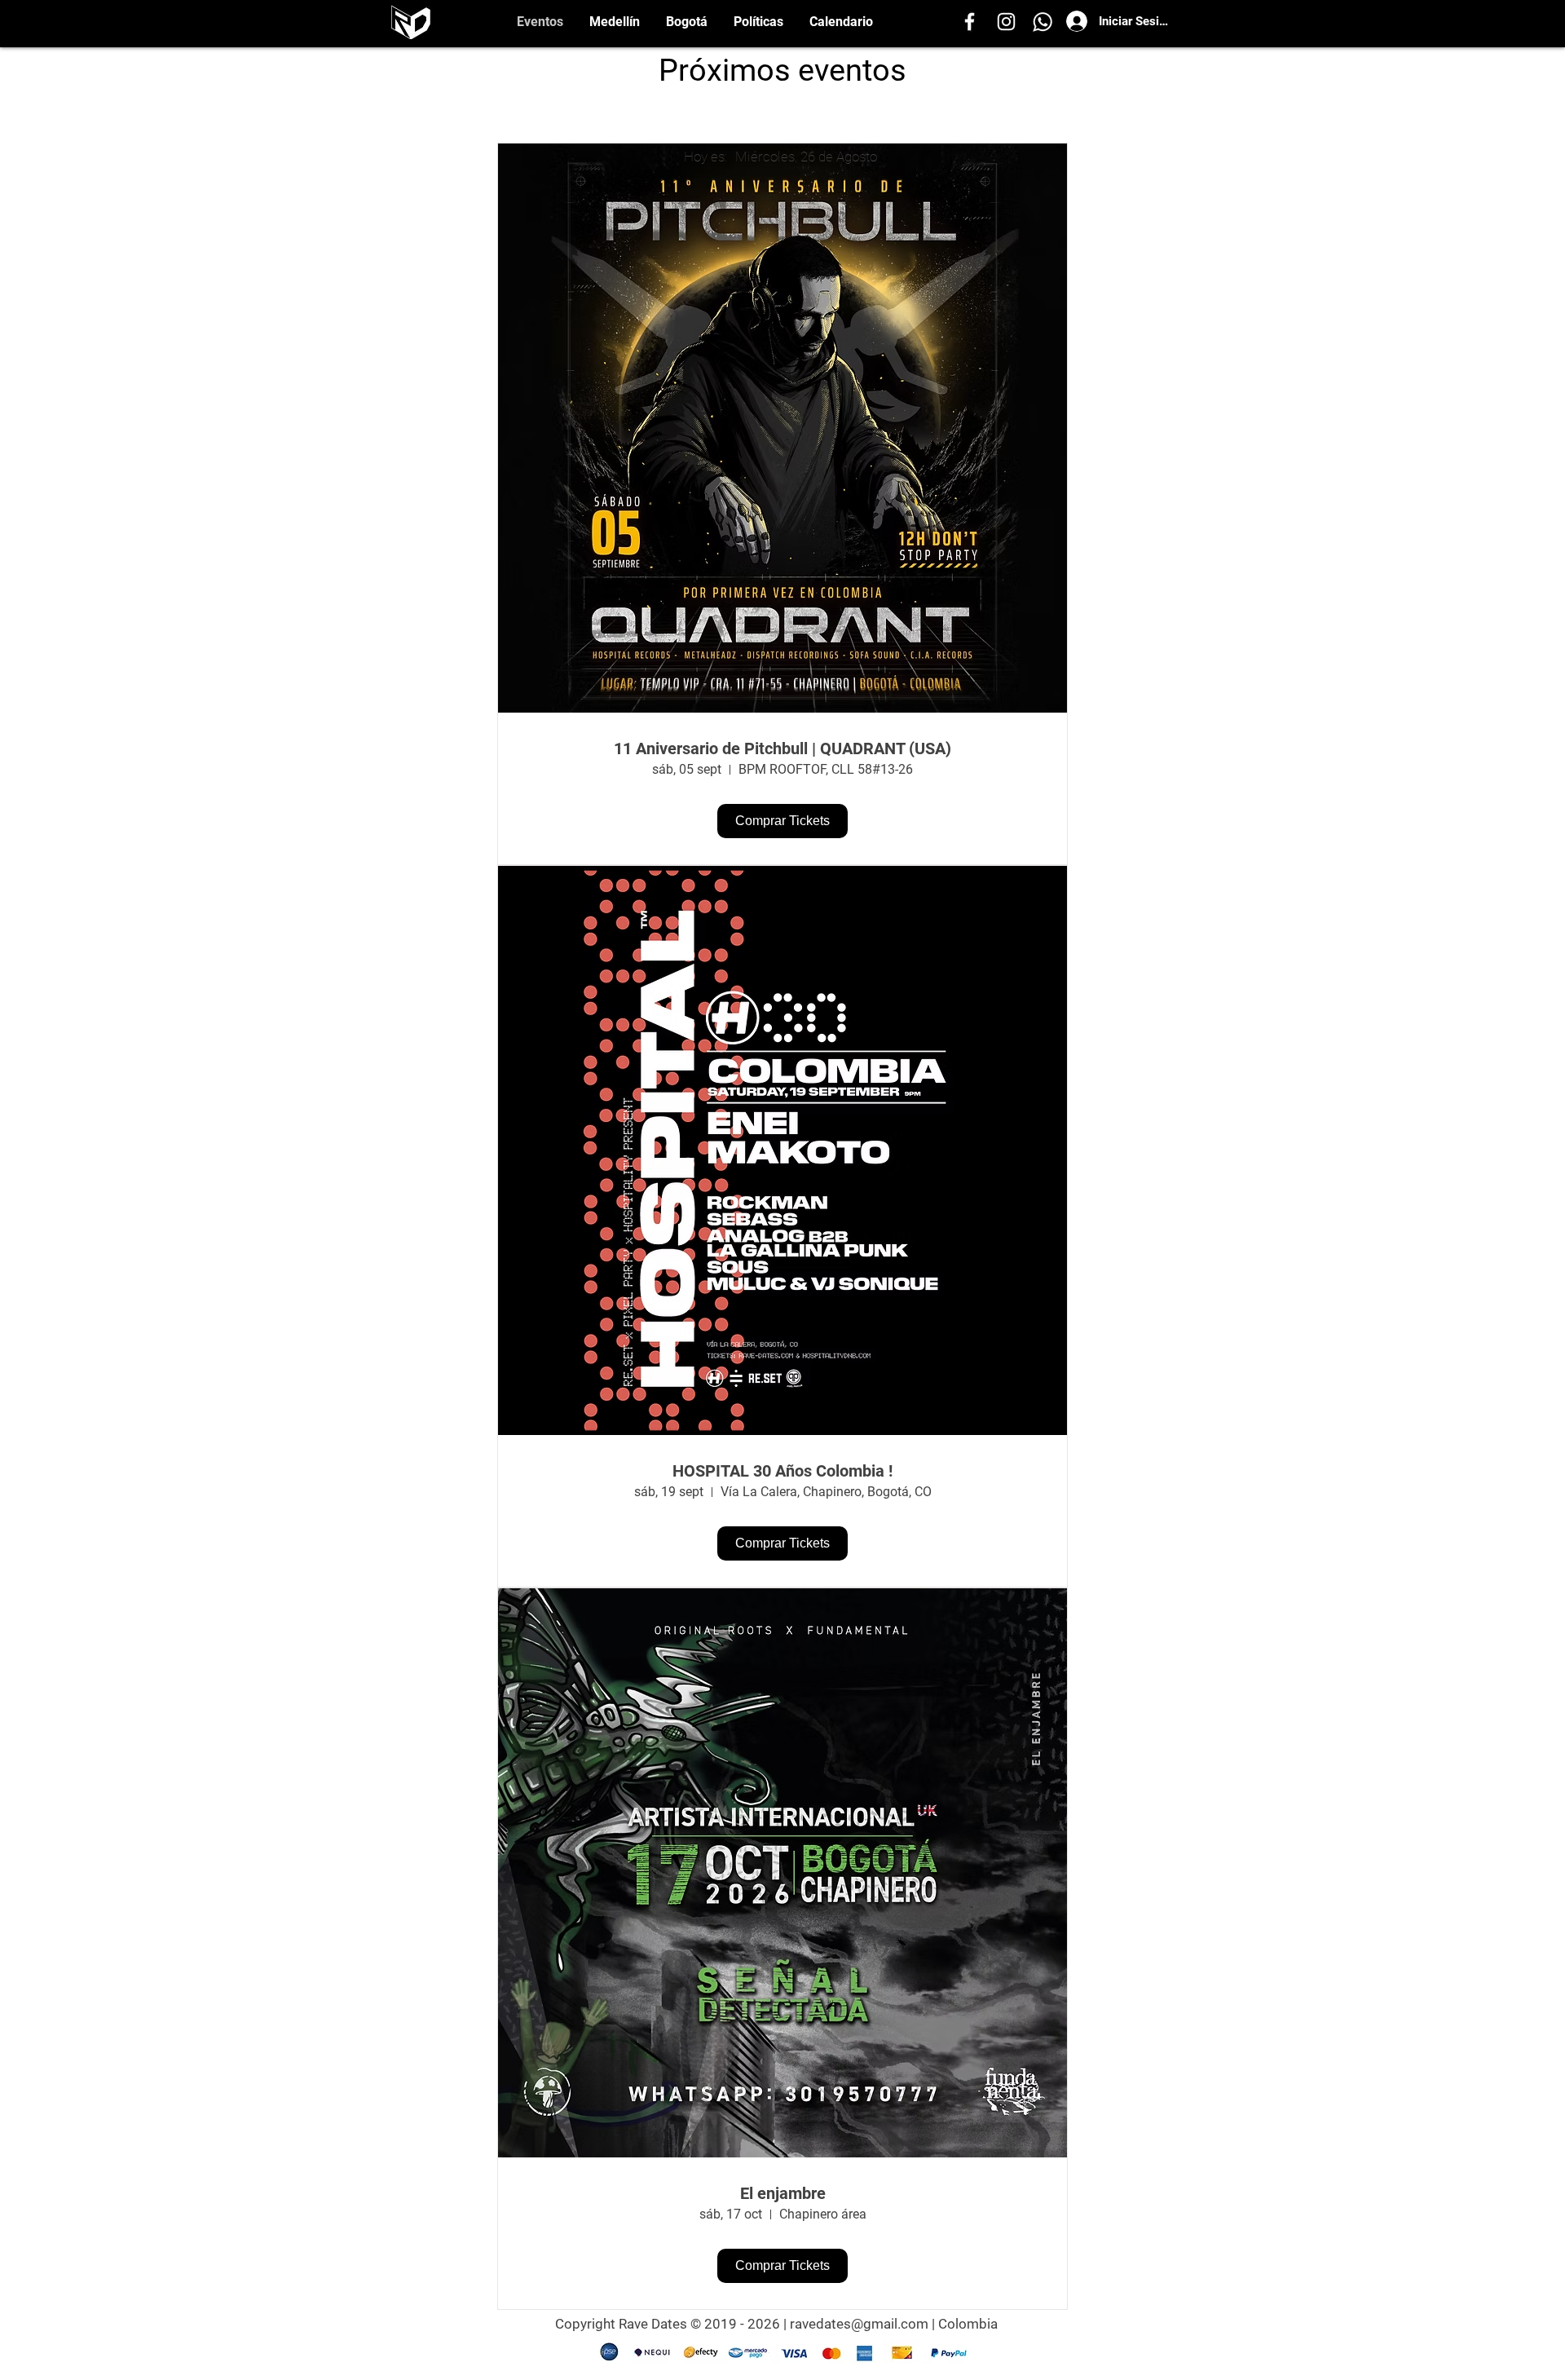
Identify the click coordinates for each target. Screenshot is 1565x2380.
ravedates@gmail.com (859, 2324)
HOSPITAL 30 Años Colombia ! (782, 1471)
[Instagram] (1006, 22)
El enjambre (783, 2193)
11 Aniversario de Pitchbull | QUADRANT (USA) (782, 748)
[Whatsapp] (1043, 22)
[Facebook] (970, 22)
